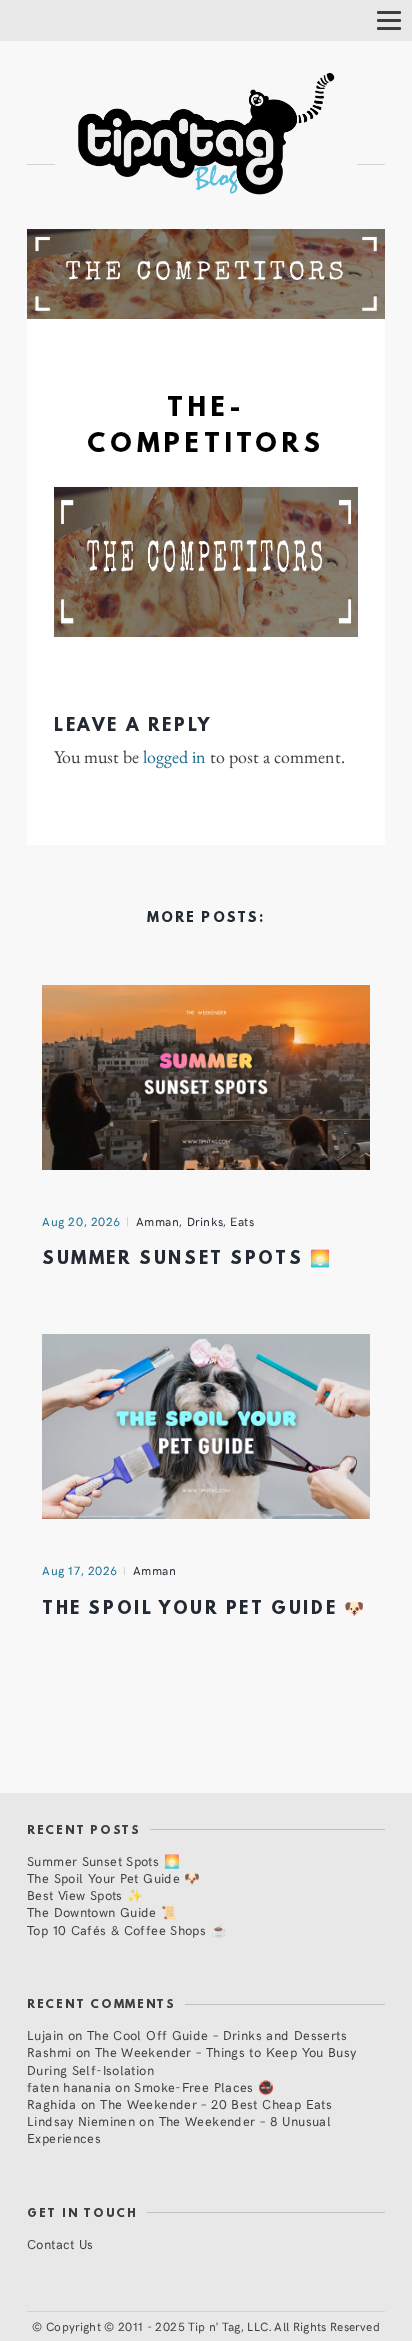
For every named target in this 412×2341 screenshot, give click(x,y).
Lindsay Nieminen (81, 2120)
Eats (242, 1221)
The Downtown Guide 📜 (102, 1911)
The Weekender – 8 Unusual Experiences (179, 2129)
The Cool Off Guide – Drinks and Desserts (217, 2034)
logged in (174, 757)
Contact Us (60, 2243)
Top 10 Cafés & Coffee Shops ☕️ (127, 1929)
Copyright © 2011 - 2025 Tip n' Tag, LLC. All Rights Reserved (213, 2326)
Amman (158, 1221)
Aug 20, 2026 (81, 1221)
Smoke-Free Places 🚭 (204, 2086)
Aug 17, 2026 (80, 1570)
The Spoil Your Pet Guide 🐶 (204, 1609)
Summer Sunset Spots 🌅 (187, 1259)
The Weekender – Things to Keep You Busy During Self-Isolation (192, 2060)
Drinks (205, 1221)
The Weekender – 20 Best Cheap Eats (216, 2103)
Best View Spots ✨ (85, 1894)
